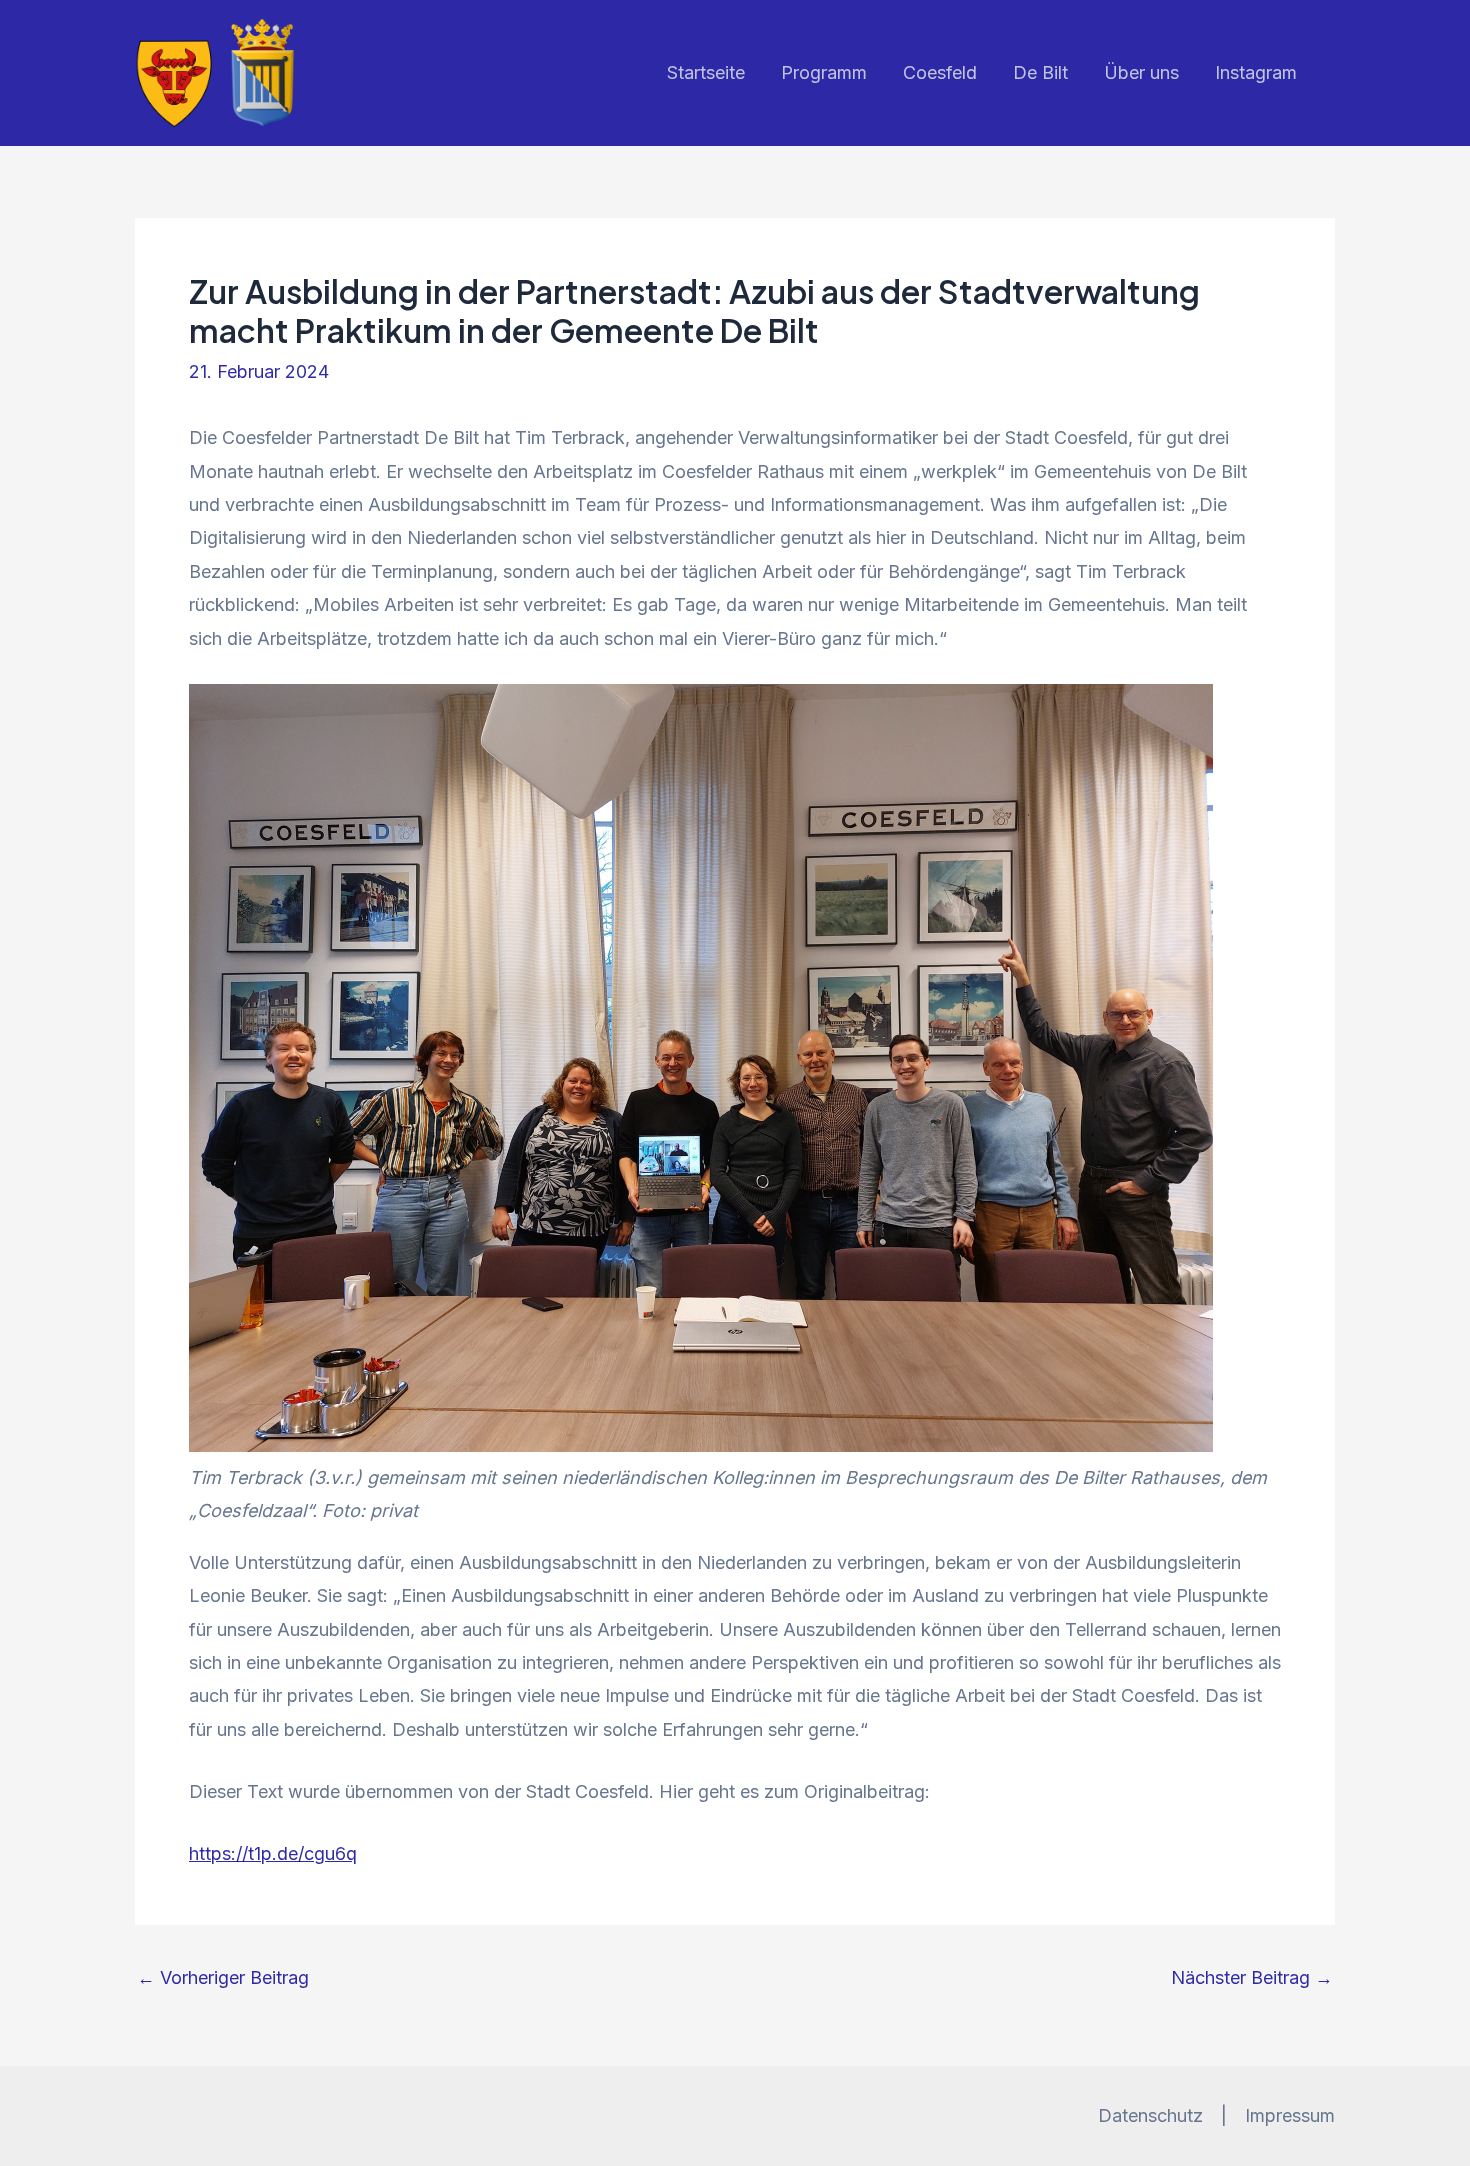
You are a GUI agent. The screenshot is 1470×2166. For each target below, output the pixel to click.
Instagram (1256, 72)
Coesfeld (940, 72)
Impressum (1290, 2115)
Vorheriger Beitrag (223, 1978)
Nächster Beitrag (1252, 1978)
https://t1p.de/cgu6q (273, 1853)
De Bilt (1040, 72)
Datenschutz (1150, 2115)
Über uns (1141, 72)
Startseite (706, 72)
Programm (824, 72)
